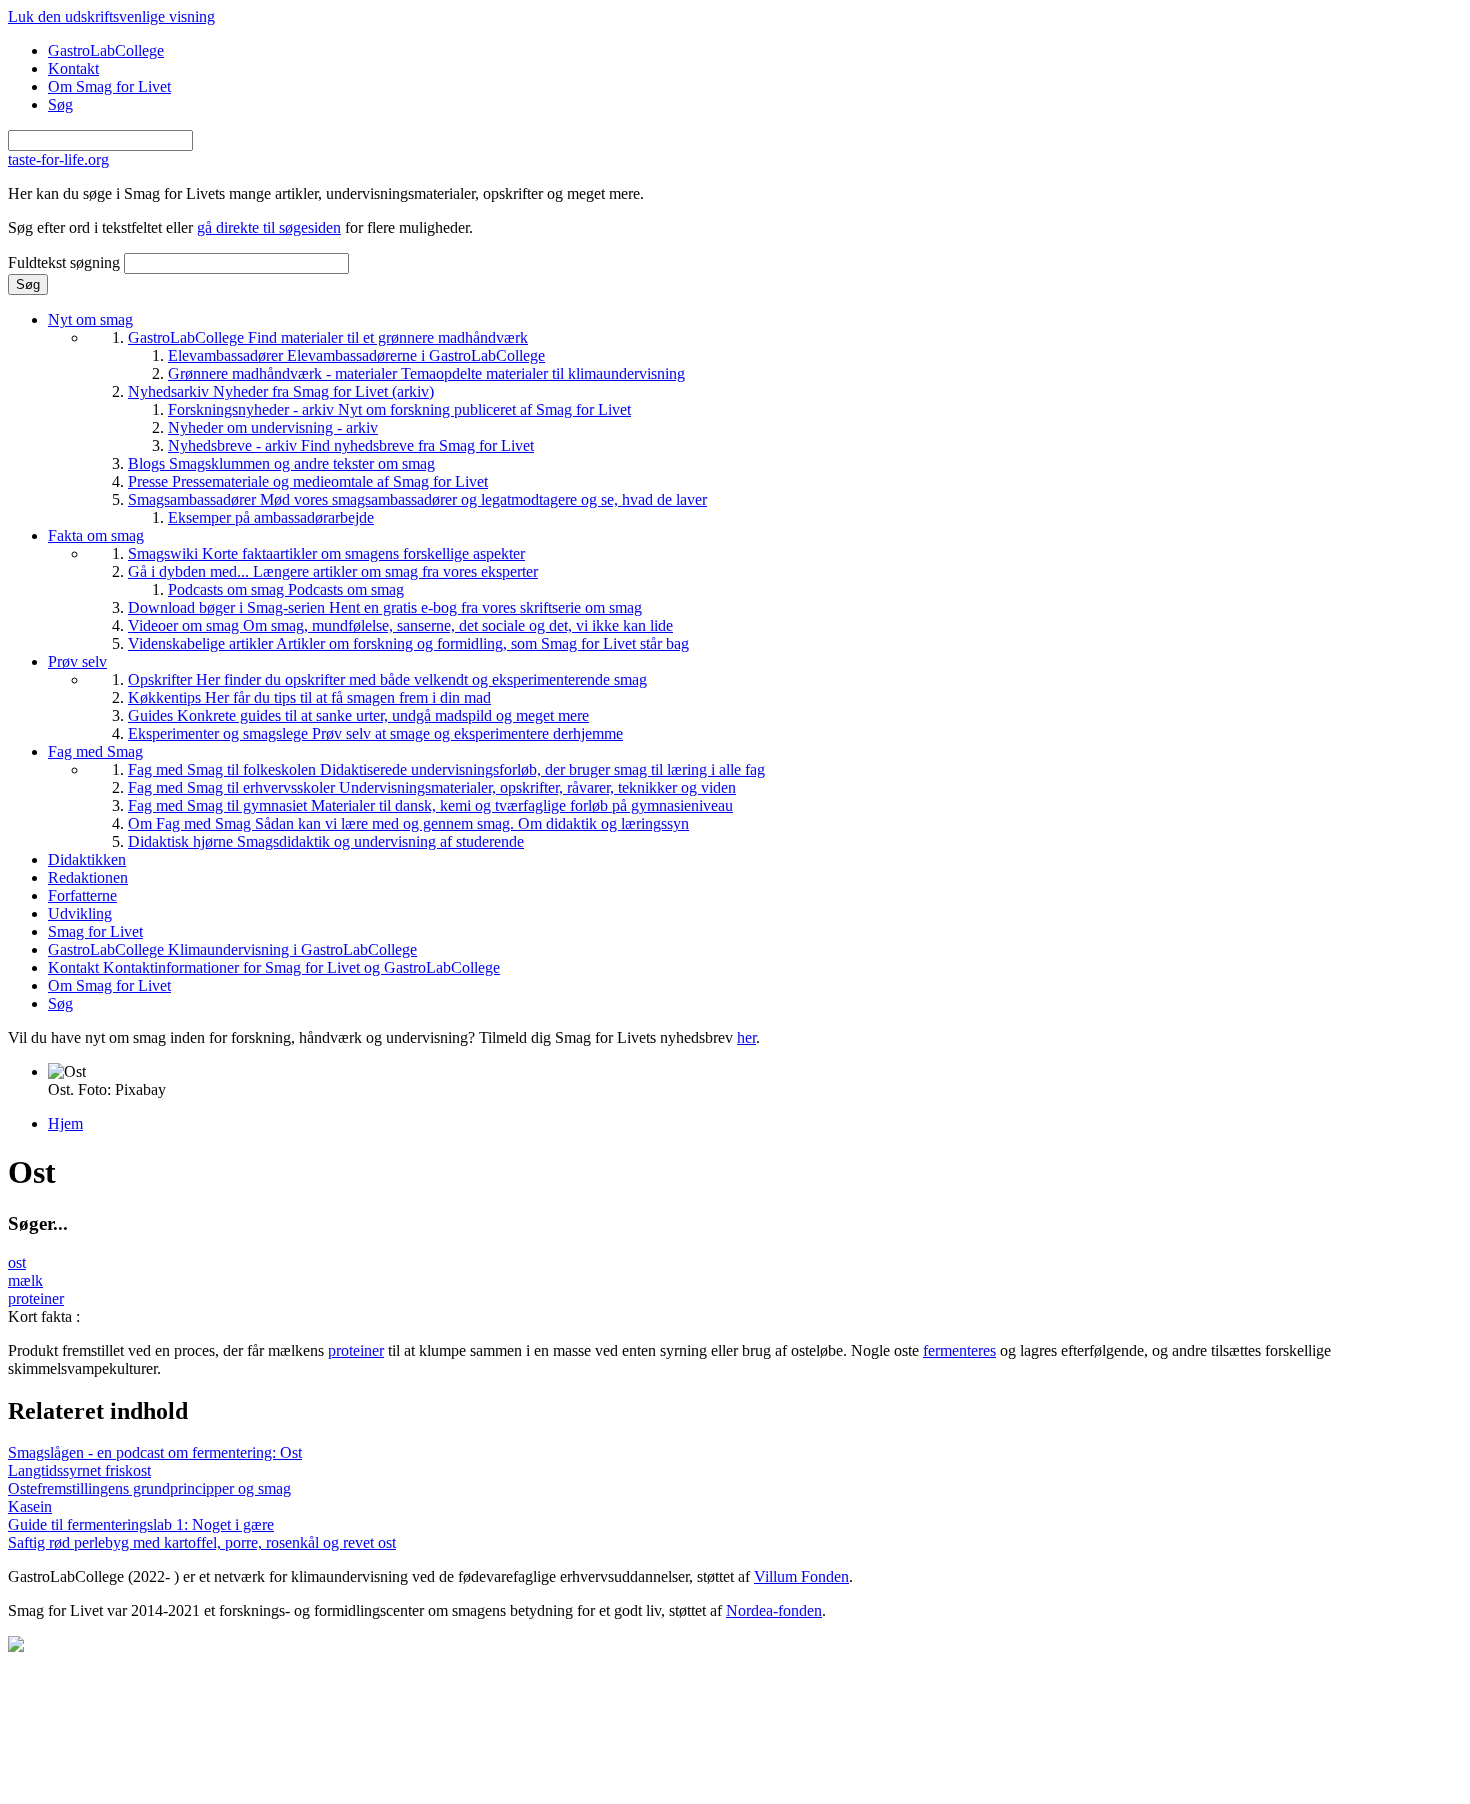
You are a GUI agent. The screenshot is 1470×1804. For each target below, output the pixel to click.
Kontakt (73, 68)
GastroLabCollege (106, 50)
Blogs (281, 463)
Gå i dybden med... (333, 571)
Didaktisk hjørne (326, 841)
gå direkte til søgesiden (269, 227)
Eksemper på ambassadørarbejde (271, 517)
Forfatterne (82, 895)
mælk (25, 1280)
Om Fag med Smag (408, 823)
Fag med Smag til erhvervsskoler (432, 787)
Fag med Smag (95, 751)
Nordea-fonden (774, 1610)
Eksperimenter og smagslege (375, 733)
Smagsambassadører (417, 499)
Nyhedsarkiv (281, 391)
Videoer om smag (400, 625)
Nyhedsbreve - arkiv (351, 445)
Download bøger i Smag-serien (385, 607)
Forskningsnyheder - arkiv (399, 409)
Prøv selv (77, 661)
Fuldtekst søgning (66, 262)
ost (17, 1262)
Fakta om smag (96, 535)
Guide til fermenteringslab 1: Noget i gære (141, 1524)
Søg (60, 104)
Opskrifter (387, 679)
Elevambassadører (356, 355)
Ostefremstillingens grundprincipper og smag (149, 1488)
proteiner (36, 1298)
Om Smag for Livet (109, 86)
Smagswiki (326, 553)
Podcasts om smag (286, 589)
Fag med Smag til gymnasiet (430, 805)
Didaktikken (87, 859)
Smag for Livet (95, 931)
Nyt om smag (90, 319)
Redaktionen (88, 877)
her (746, 1037)
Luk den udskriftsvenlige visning (111, 16)
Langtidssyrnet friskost (79, 1470)
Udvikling (80, 913)
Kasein (30, 1506)
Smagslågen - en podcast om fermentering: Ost (155, 1452)
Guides (358, 715)
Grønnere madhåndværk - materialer (426, 373)
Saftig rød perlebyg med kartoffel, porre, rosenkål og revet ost (202, 1542)
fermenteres (959, 1350)
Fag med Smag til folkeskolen (446, 769)
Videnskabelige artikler (408, 643)
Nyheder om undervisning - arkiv (273, 427)
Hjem (65, 1123)
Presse (308, 481)
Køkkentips (309, 697)
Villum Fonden (801, 1576)
